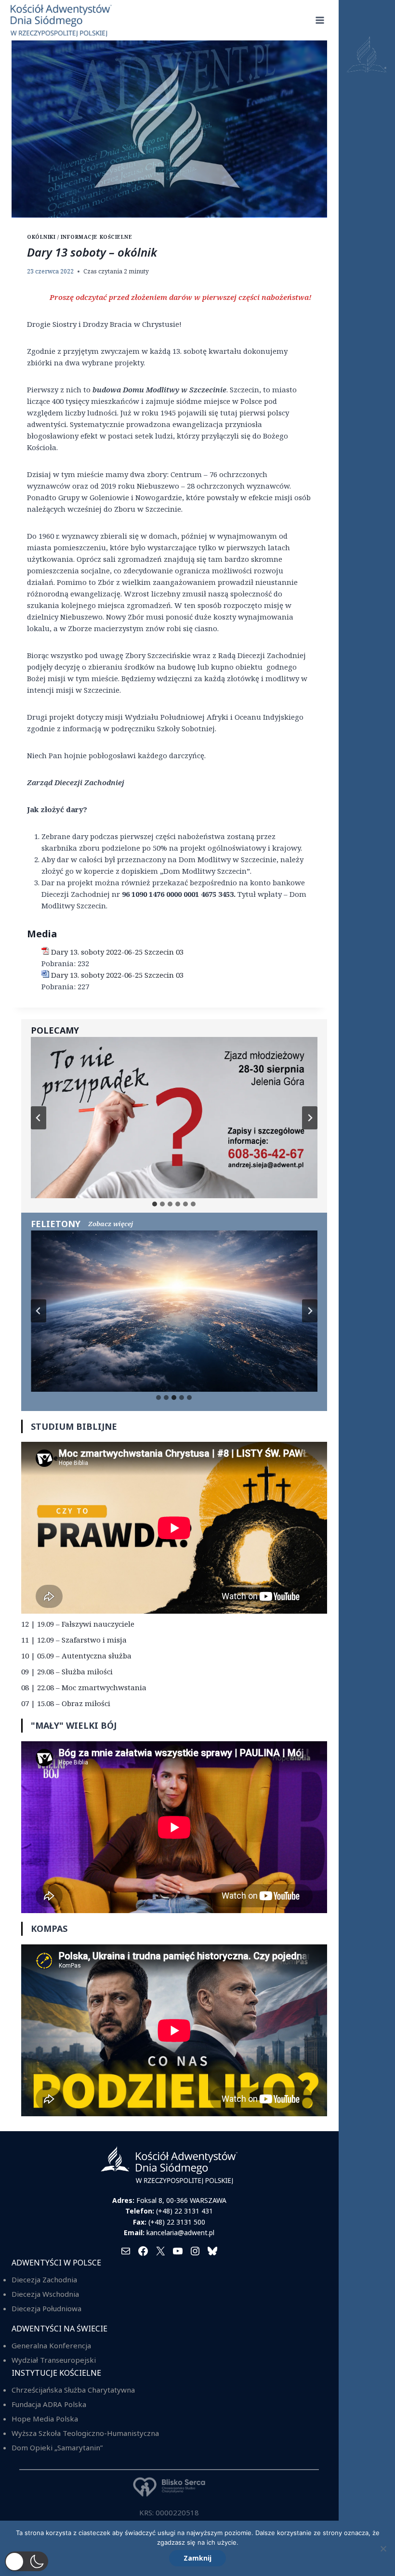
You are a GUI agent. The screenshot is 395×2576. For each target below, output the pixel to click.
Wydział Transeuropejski (54, 2360)
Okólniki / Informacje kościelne (79, 237)
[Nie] (383, 2549)
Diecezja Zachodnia (44, 2279)
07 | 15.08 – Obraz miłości (66, 1703)
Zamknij (197, 2558)
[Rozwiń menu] (320, 20)
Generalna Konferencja (51, 2345)
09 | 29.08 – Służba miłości (67, 1671)
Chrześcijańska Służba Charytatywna (73, 2390)
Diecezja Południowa (46, 2308)
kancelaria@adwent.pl (180, 2233)
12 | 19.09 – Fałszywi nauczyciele (78, 1624)
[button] (26, 2561)
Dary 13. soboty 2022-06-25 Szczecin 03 (117, 952)
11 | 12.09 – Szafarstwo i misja (74, 1640)
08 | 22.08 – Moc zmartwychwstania (84, 1687)
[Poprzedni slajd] (39, 1311)
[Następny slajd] (310, 1118)
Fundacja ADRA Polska (49, 2404)
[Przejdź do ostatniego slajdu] (39, 1118)
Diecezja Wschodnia (45, 2294)
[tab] (155, 1204)
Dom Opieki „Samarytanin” (57, 2447)
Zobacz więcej (111, 1224)
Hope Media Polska (45, 2419)
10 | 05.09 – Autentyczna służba (76, 1656)
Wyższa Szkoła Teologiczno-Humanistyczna (85, 2433)
